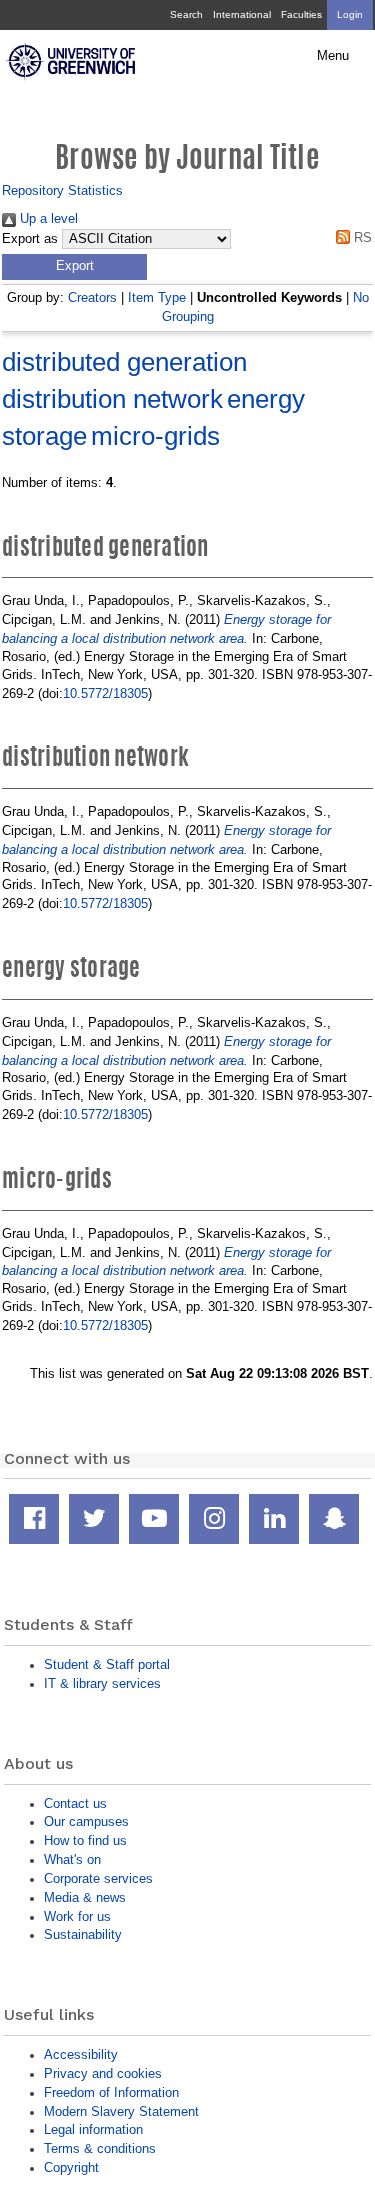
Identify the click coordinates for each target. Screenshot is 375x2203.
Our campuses (86, 1821)
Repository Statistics (62, 190)
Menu (333, 56)
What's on (72, 1859)
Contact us (75, 1803)
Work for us (77, 1916)
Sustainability (83, 1934)
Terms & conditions (100, 2148)
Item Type (157, 297)
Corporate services (98, 1878)
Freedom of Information (111, 2092)
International (242, 14)
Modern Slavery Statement (121, 2111)
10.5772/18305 (105, 693)
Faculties (301, 14)
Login (350, 14)
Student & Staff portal (107, 1664)
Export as (30, 239)
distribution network (112, 399)
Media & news (85, 1897)
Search (186, 14)
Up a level (47, 218)
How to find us (85, 1840)
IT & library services (102, 1683)
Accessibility (81, 2054)
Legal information (93, 2129)
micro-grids (155, 436)
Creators (92, 297)
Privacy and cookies (103, 2073)
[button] (74, 267)
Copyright (71, 2167)
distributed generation (124, 362)
